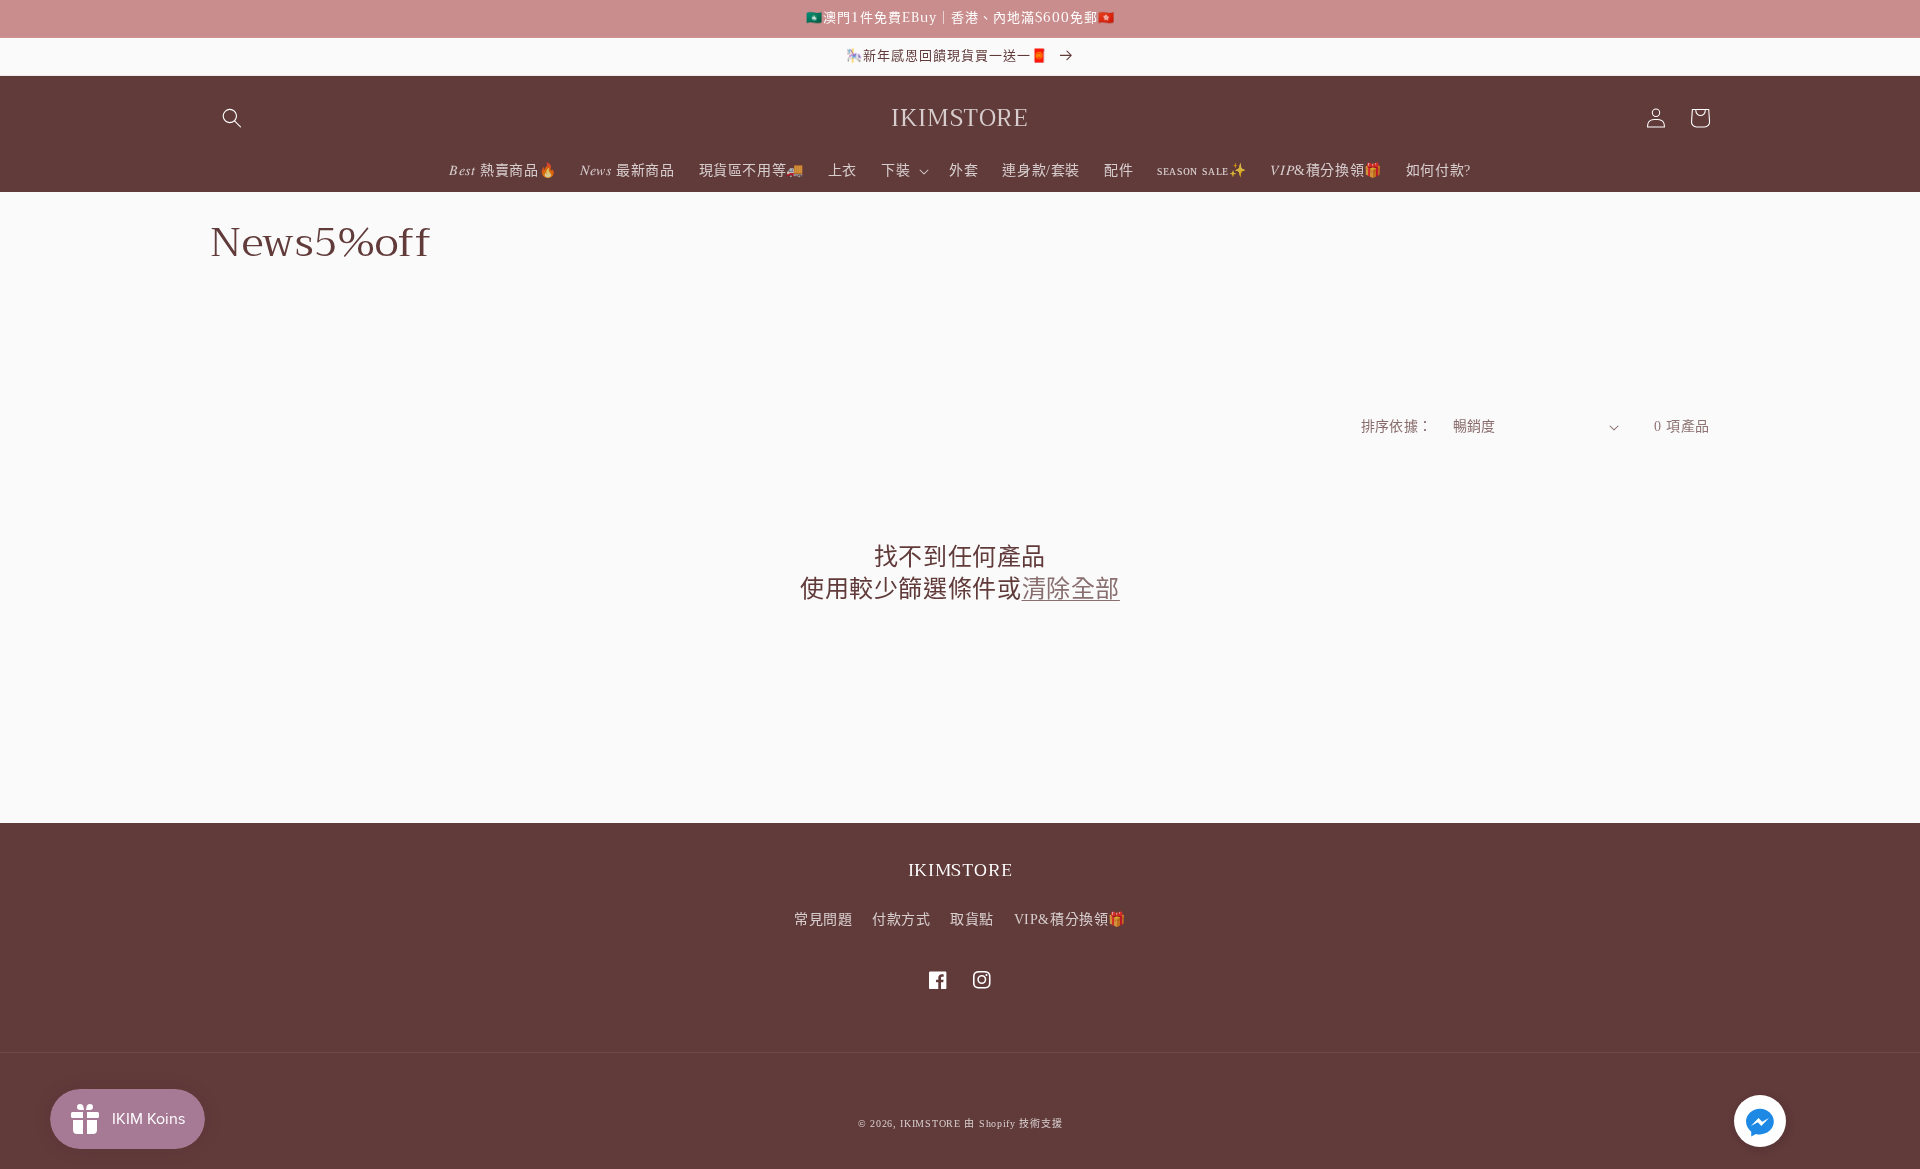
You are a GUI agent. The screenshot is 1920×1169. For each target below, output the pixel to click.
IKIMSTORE (930, 1123)
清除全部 (1071, 589)
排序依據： (1397, 426)
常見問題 (823, 919)
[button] (232, 118)
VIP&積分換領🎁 (1070, 919)
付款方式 (901, 919)
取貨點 (972, 919)
